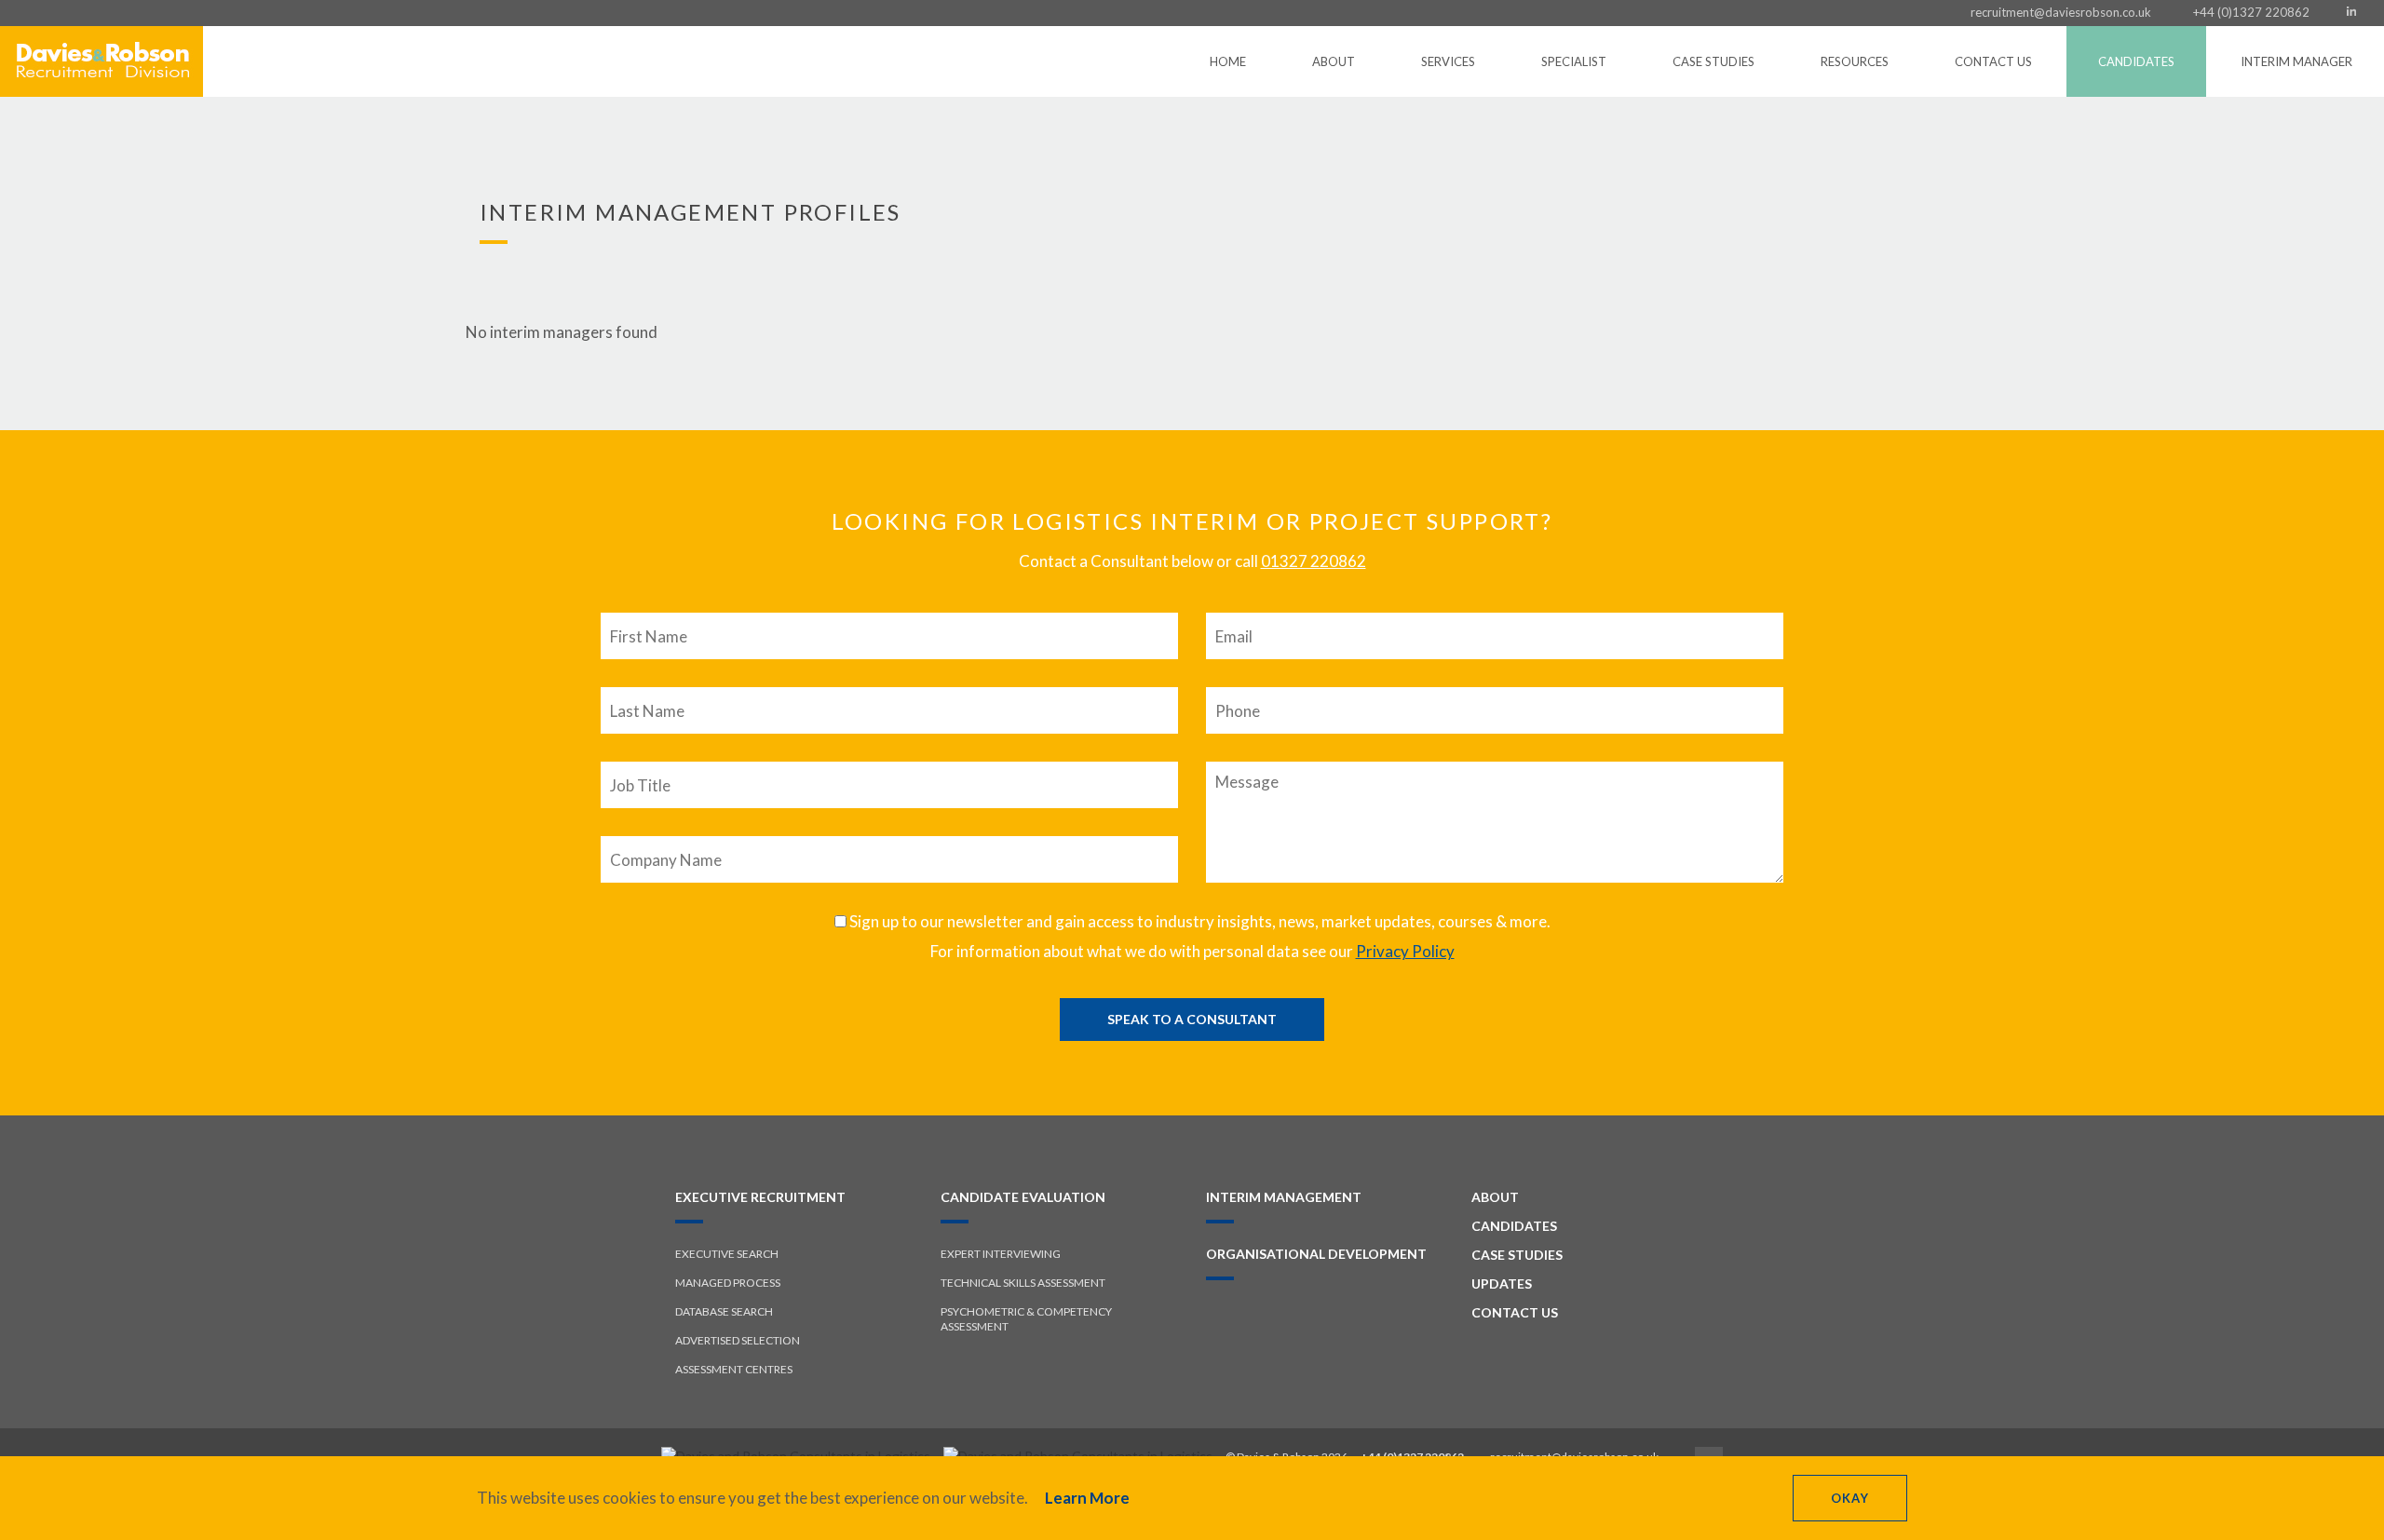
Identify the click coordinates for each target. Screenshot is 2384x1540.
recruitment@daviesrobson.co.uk (2061, 12)
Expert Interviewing (1001, 1254)
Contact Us (1993, 61)
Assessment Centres (734, 1369)
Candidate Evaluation (1023, 1197)
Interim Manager (2296, 61)
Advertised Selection (738, 1340)
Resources (1855, 61)
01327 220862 (1314, 561)
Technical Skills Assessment (1023, 1283)
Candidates (2136, 61)
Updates (1502, 1283)
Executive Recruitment (760, 1197)
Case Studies (1713, 61)
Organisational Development (1316, 1254)
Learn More (1087, 1498)
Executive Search (727, 1254)
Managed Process (728, 1283)
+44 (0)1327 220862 (2251, 12)
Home (1228, 61)
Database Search (724, 1311)
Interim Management (1284, 1197)
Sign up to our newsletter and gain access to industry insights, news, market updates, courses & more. (1199, 921)
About (1334, 61)
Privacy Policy (1405, 951)
